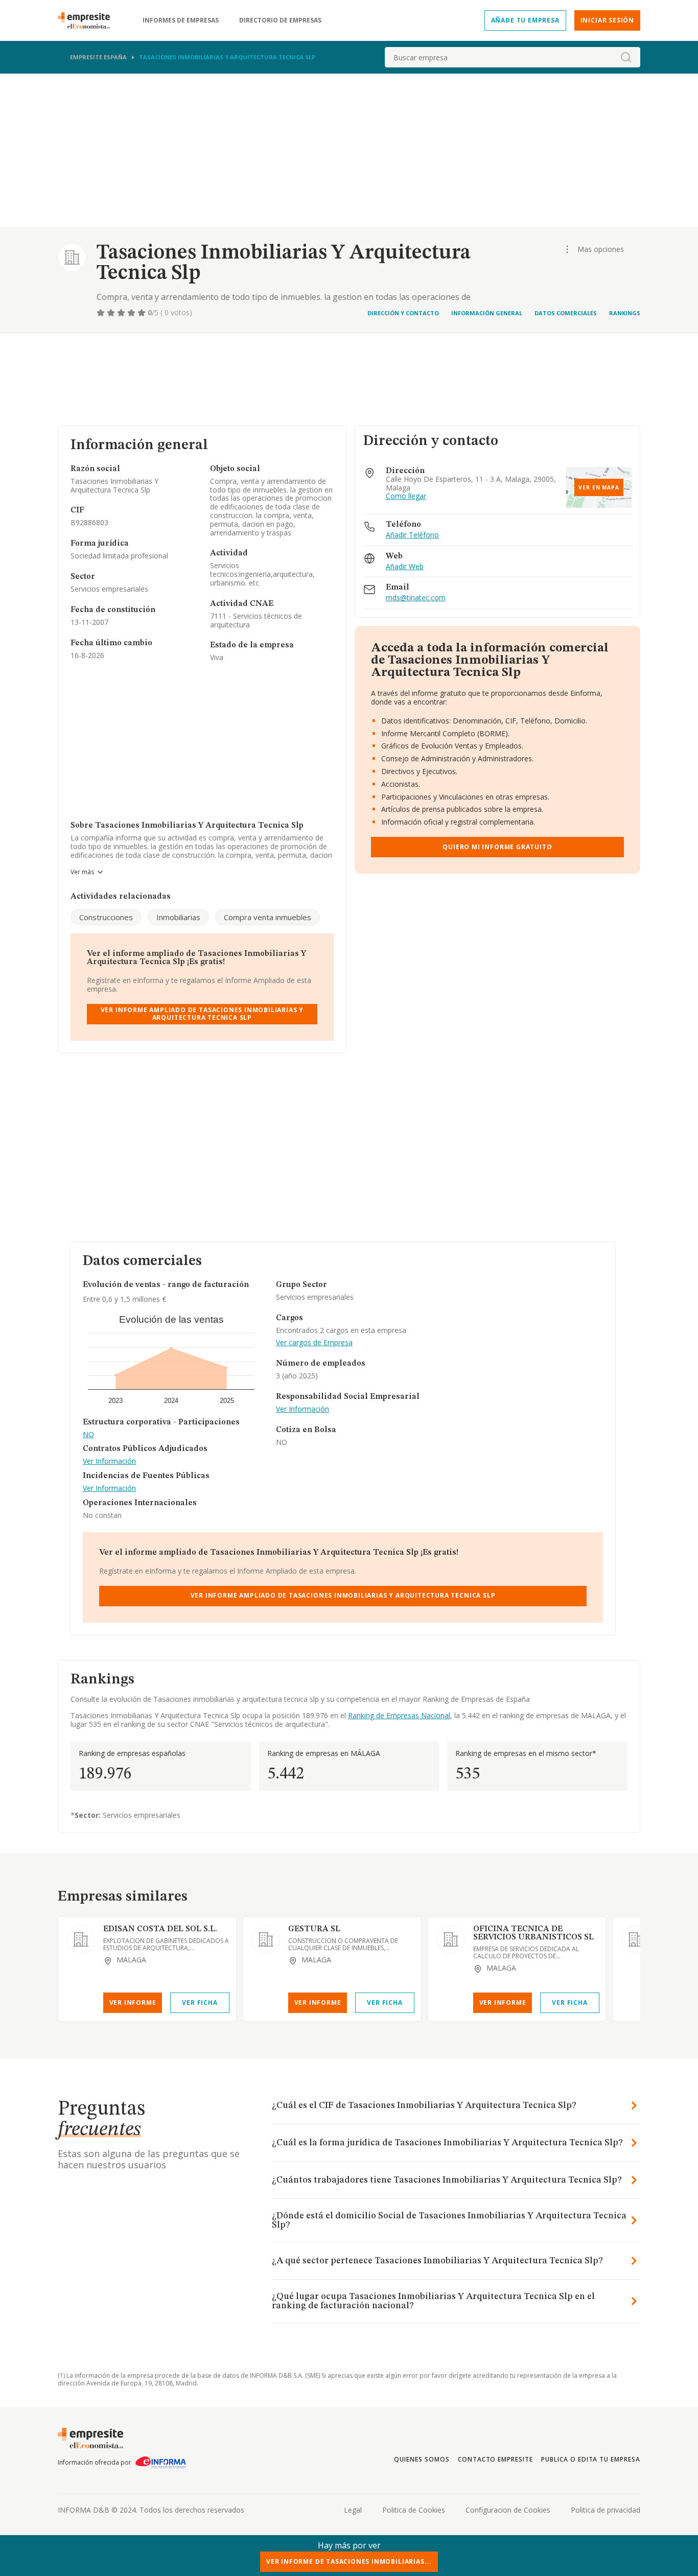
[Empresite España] (88, 20)
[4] (132, 313)
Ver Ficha (200, 2003)
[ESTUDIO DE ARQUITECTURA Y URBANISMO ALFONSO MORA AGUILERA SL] (636, 1939)
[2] (112, 313)
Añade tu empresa (525, 20)
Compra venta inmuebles (267, 917)
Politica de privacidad (606, 2510)
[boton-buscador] (626, 57)
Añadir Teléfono (412, 535)
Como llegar (406, 496)
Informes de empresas (181, 20)
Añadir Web (405, 567)
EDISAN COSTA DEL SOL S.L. (160, 1929)
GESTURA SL (314, 1929)
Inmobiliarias (178, 917)
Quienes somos (422, 2459)
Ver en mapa (599, 487)
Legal (353, 2510)
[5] (143, 313)
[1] (102, 313)
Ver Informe (133, 2003)
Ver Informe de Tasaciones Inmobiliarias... (349, 2561)
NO (88, 1435)
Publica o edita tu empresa (591, 2459)
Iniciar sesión (607, 20)
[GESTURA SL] (266, 1939)
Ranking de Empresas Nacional (399, 1715)
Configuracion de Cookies (508, 2510)
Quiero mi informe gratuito (497, 847)
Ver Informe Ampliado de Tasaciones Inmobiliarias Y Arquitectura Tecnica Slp (202, 1013)
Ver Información (109, 1461)
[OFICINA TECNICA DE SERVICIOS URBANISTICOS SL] (451, 1939)
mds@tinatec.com (416, 598)
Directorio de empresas (280, 20)
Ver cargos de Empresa (314, 1343)
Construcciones (106, 917)
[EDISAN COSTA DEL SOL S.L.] (81, 1939)
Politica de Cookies (414, 2510)
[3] (122, 313)
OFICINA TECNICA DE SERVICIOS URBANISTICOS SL (533, 1933)
